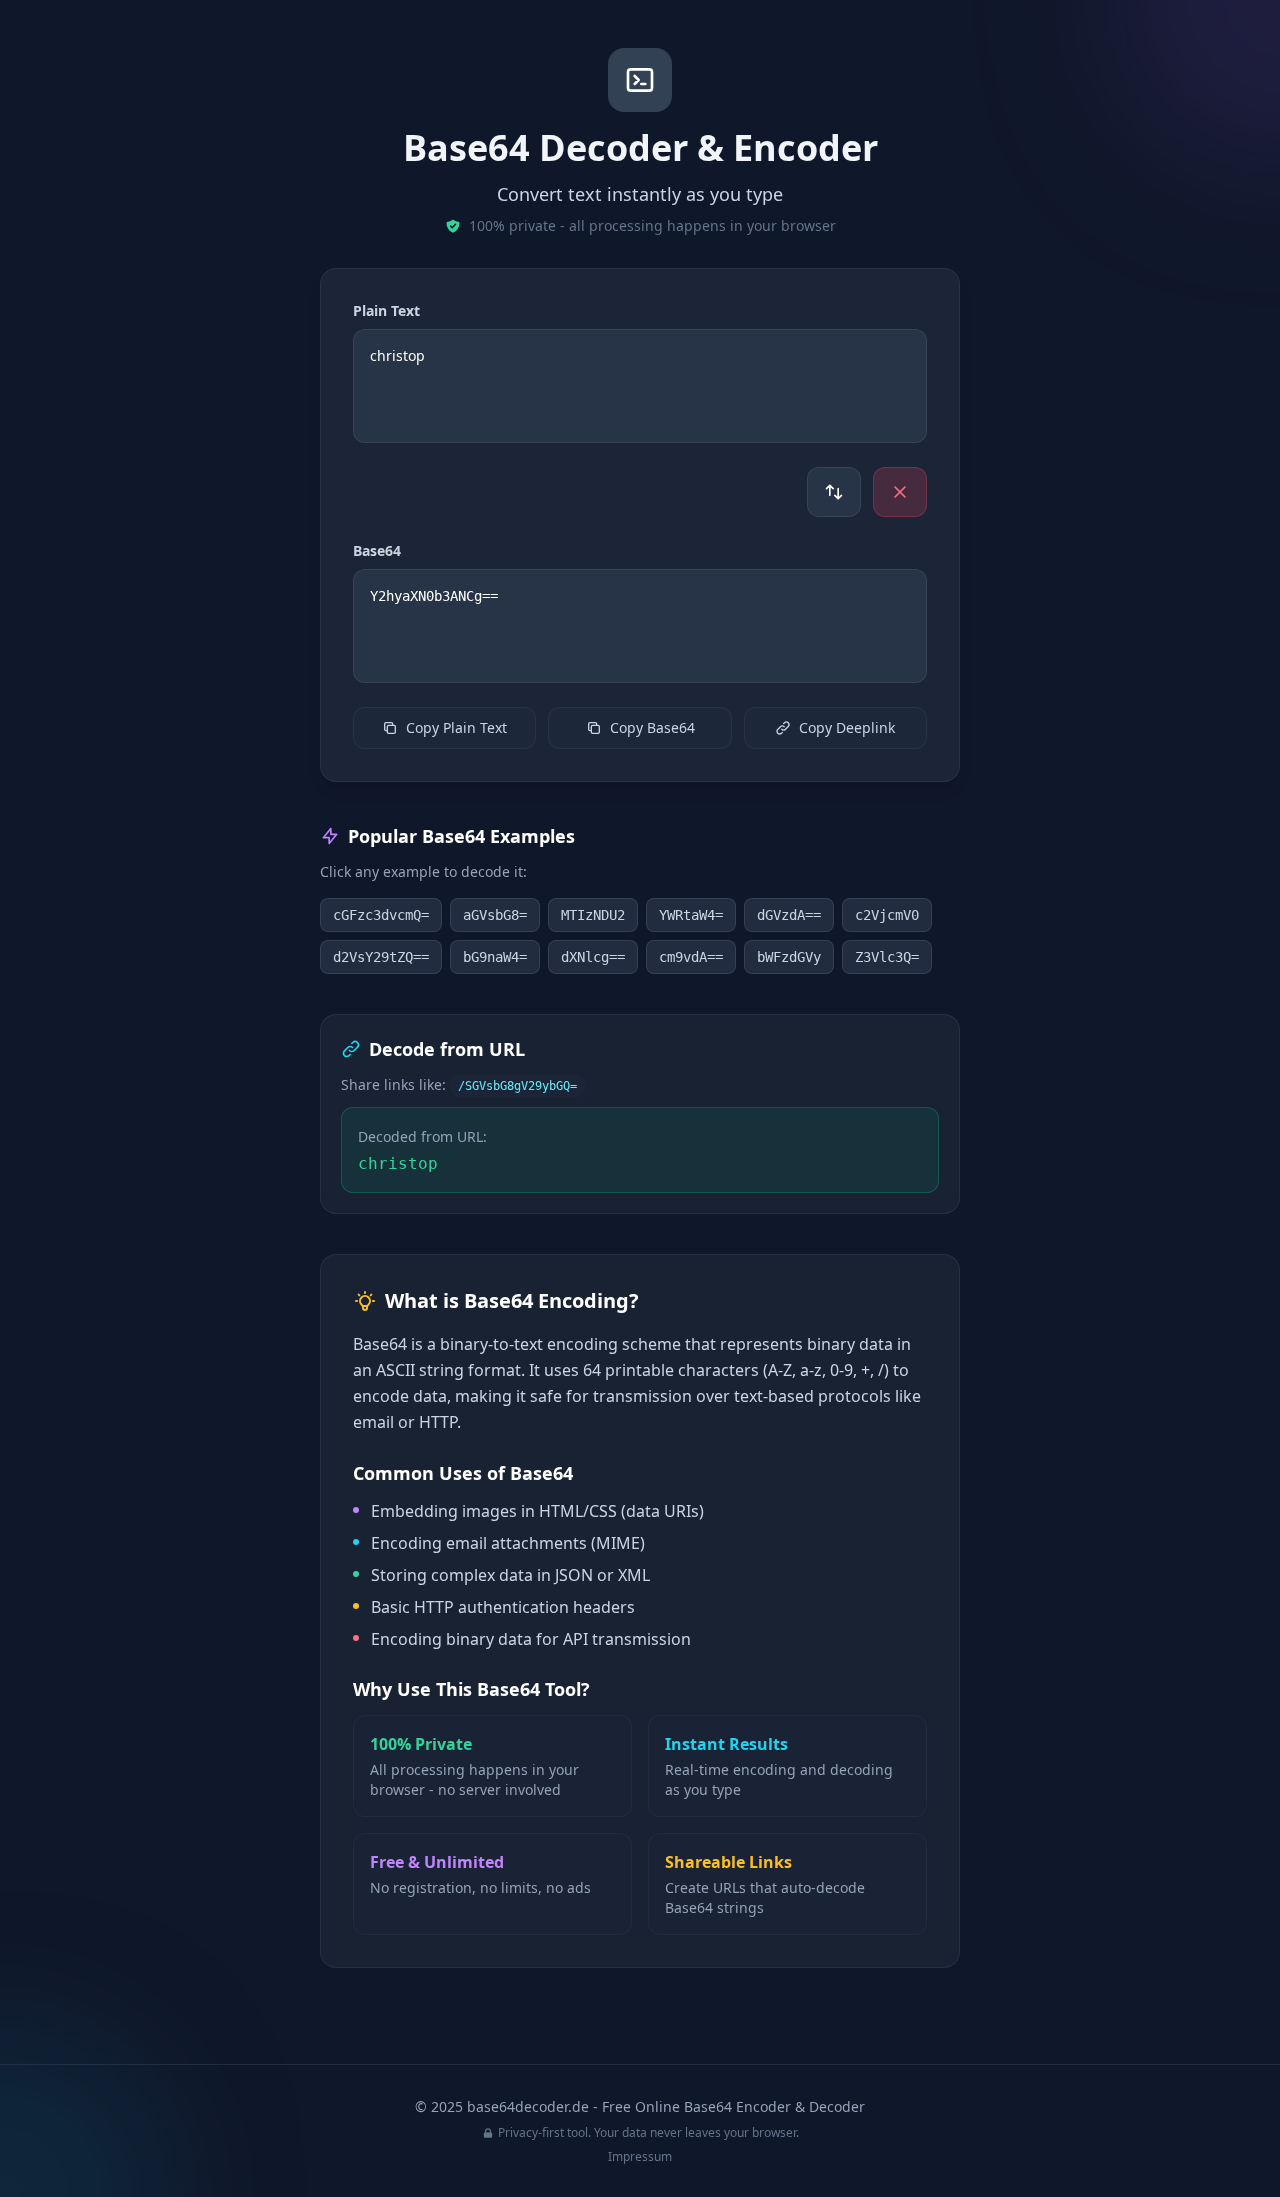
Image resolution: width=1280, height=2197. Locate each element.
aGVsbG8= (495, 915)
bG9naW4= (495, 957)
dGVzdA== (789, 915)
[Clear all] (900, 492)
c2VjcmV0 (887, 915)
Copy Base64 (652, 727)
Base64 (377, 550)
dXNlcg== (593, 957)
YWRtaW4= (691, 915)
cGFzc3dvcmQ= (381, 915)
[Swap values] (834, 492)
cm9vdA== (691, 957)
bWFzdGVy (789, 957)
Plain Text (386, 310)
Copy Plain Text (456, 727)
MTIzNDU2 (593, 915)
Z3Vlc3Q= (887, 957)
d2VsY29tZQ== (381, 957)
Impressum (640, 2156)
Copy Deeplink (847, 727)
